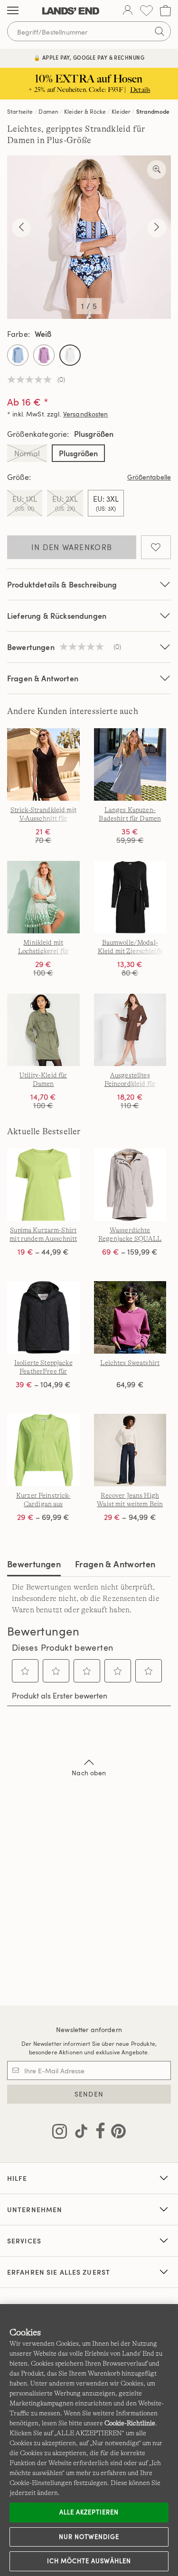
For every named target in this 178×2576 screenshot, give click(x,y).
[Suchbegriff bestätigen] (159, 31)
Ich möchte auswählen (89, 2561)
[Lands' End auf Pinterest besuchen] (116, 2133)
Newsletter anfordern (89, 2029)
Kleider (121, 111)
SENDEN (89, 2094)
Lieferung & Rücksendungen (57, 616)
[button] (25, 1671)
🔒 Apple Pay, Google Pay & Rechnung (89, 58)
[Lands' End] (71, 11)
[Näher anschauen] (157, 170)
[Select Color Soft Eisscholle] (18, 355)
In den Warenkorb (72, 547)
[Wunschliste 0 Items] (146, 11)
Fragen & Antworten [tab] (115, 1564)
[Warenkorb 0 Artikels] (165, 11)
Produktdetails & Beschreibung (62, 584)
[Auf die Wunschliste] (156, 547)
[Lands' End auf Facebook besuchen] (98, 2133)
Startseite (20, 111)
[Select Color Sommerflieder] (44, 355)
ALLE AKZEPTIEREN (89, 2512)
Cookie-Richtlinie (130, 2423)
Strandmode (153, 111)
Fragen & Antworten (43, 678)
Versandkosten (86, 414)
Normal (27, 453)
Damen (48, 111)
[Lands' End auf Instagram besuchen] (60, 2133)
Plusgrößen (78, 453)
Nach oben (89, 1773)
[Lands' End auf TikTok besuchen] (78, 2133)
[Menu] (13, 11)
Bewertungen (34, 1564)
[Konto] (128, 11)
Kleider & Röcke (85, 111)
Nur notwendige (89, 2537)
